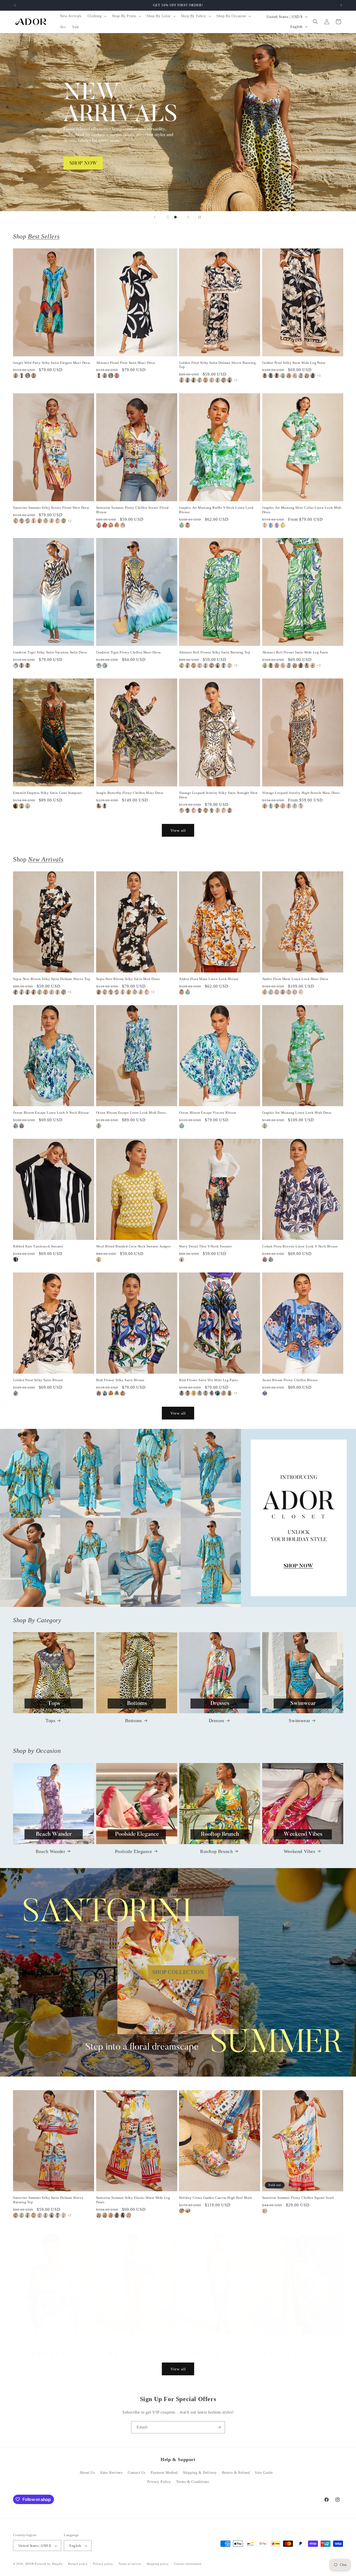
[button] (97, 16)
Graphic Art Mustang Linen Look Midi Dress (297, 1113)
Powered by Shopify (49, 2564)
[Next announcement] (341, 5)
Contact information (188, 2564)
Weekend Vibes (300, 1851)
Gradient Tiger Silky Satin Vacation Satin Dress (50, 652)
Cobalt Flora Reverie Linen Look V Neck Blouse (300, 1246)
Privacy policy (103, 2564)
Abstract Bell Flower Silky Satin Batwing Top (215, 652)
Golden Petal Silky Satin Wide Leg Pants (294, 363)
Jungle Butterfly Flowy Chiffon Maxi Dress (130, 793)
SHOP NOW (178, 1518)
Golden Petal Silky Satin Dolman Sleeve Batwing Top (217, 365)
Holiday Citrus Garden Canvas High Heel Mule (216, 2198)
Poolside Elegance (134, 1851)
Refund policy (78, 2564)
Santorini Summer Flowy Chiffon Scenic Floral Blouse (133, 510)
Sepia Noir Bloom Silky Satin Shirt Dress (128, 979)
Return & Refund (236, 2473)
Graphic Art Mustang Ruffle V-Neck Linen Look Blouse (216, 510)
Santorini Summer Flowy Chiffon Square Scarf (298, 2198)
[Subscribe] (219, 2427)
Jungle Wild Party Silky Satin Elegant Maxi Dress (52, 363)
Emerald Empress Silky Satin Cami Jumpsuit (48, 793)
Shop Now (178, 122)
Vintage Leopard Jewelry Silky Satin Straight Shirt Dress (218, 795)
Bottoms (134, 1721)
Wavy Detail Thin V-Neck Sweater (205, 1246)
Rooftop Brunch (216, 1851)
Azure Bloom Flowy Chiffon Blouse (290, 1380)
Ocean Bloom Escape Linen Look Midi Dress (131, 1113)
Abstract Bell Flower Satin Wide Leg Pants (295, 652)
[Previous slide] (155, 217)
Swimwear (299, 1721)
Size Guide (264, 2473)
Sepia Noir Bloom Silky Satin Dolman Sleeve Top (52, 979)
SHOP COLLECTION (178, 1972)
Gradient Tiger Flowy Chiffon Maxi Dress (128, 652)
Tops (50, 1721)
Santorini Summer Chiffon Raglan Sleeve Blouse (51, 2341)
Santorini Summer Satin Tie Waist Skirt (210, 2341)
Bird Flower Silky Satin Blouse (120, 1380)
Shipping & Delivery (200, 2473)
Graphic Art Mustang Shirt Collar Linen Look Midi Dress (302, 510)
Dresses (217, 1721)
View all (178, 830)
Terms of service (130, 2564)
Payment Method (164, 2473)
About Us (87, 2473)
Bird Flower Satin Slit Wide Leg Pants (208, 1380)
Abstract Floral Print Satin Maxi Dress (126, 363)
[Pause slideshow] (201, 217)
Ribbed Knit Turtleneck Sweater (38, 1246)
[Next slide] (188, 217)
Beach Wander (50, 1851)
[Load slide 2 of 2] (175, 217)
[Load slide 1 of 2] (168, 217)
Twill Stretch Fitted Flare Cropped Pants (127, 2341)
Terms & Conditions (193, 2482)
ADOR (29, 2564)
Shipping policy (158, 2564)
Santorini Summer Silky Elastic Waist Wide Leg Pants (133, 2200)
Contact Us (137, 2473)
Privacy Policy (159, 2482)
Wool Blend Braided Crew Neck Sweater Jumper (133, 1246)
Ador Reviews (111, 2473)
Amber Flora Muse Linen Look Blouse (209, 979)
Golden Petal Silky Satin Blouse (38, 1380)
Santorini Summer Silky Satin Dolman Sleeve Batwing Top (48, 2200)
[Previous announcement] (15, 5)
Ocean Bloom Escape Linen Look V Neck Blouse (51, 1113)
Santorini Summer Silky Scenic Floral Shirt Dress (51, 508)
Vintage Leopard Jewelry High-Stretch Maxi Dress (301, 793)
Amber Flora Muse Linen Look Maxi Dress (295, 979)
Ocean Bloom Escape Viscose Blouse (208, 1113)
